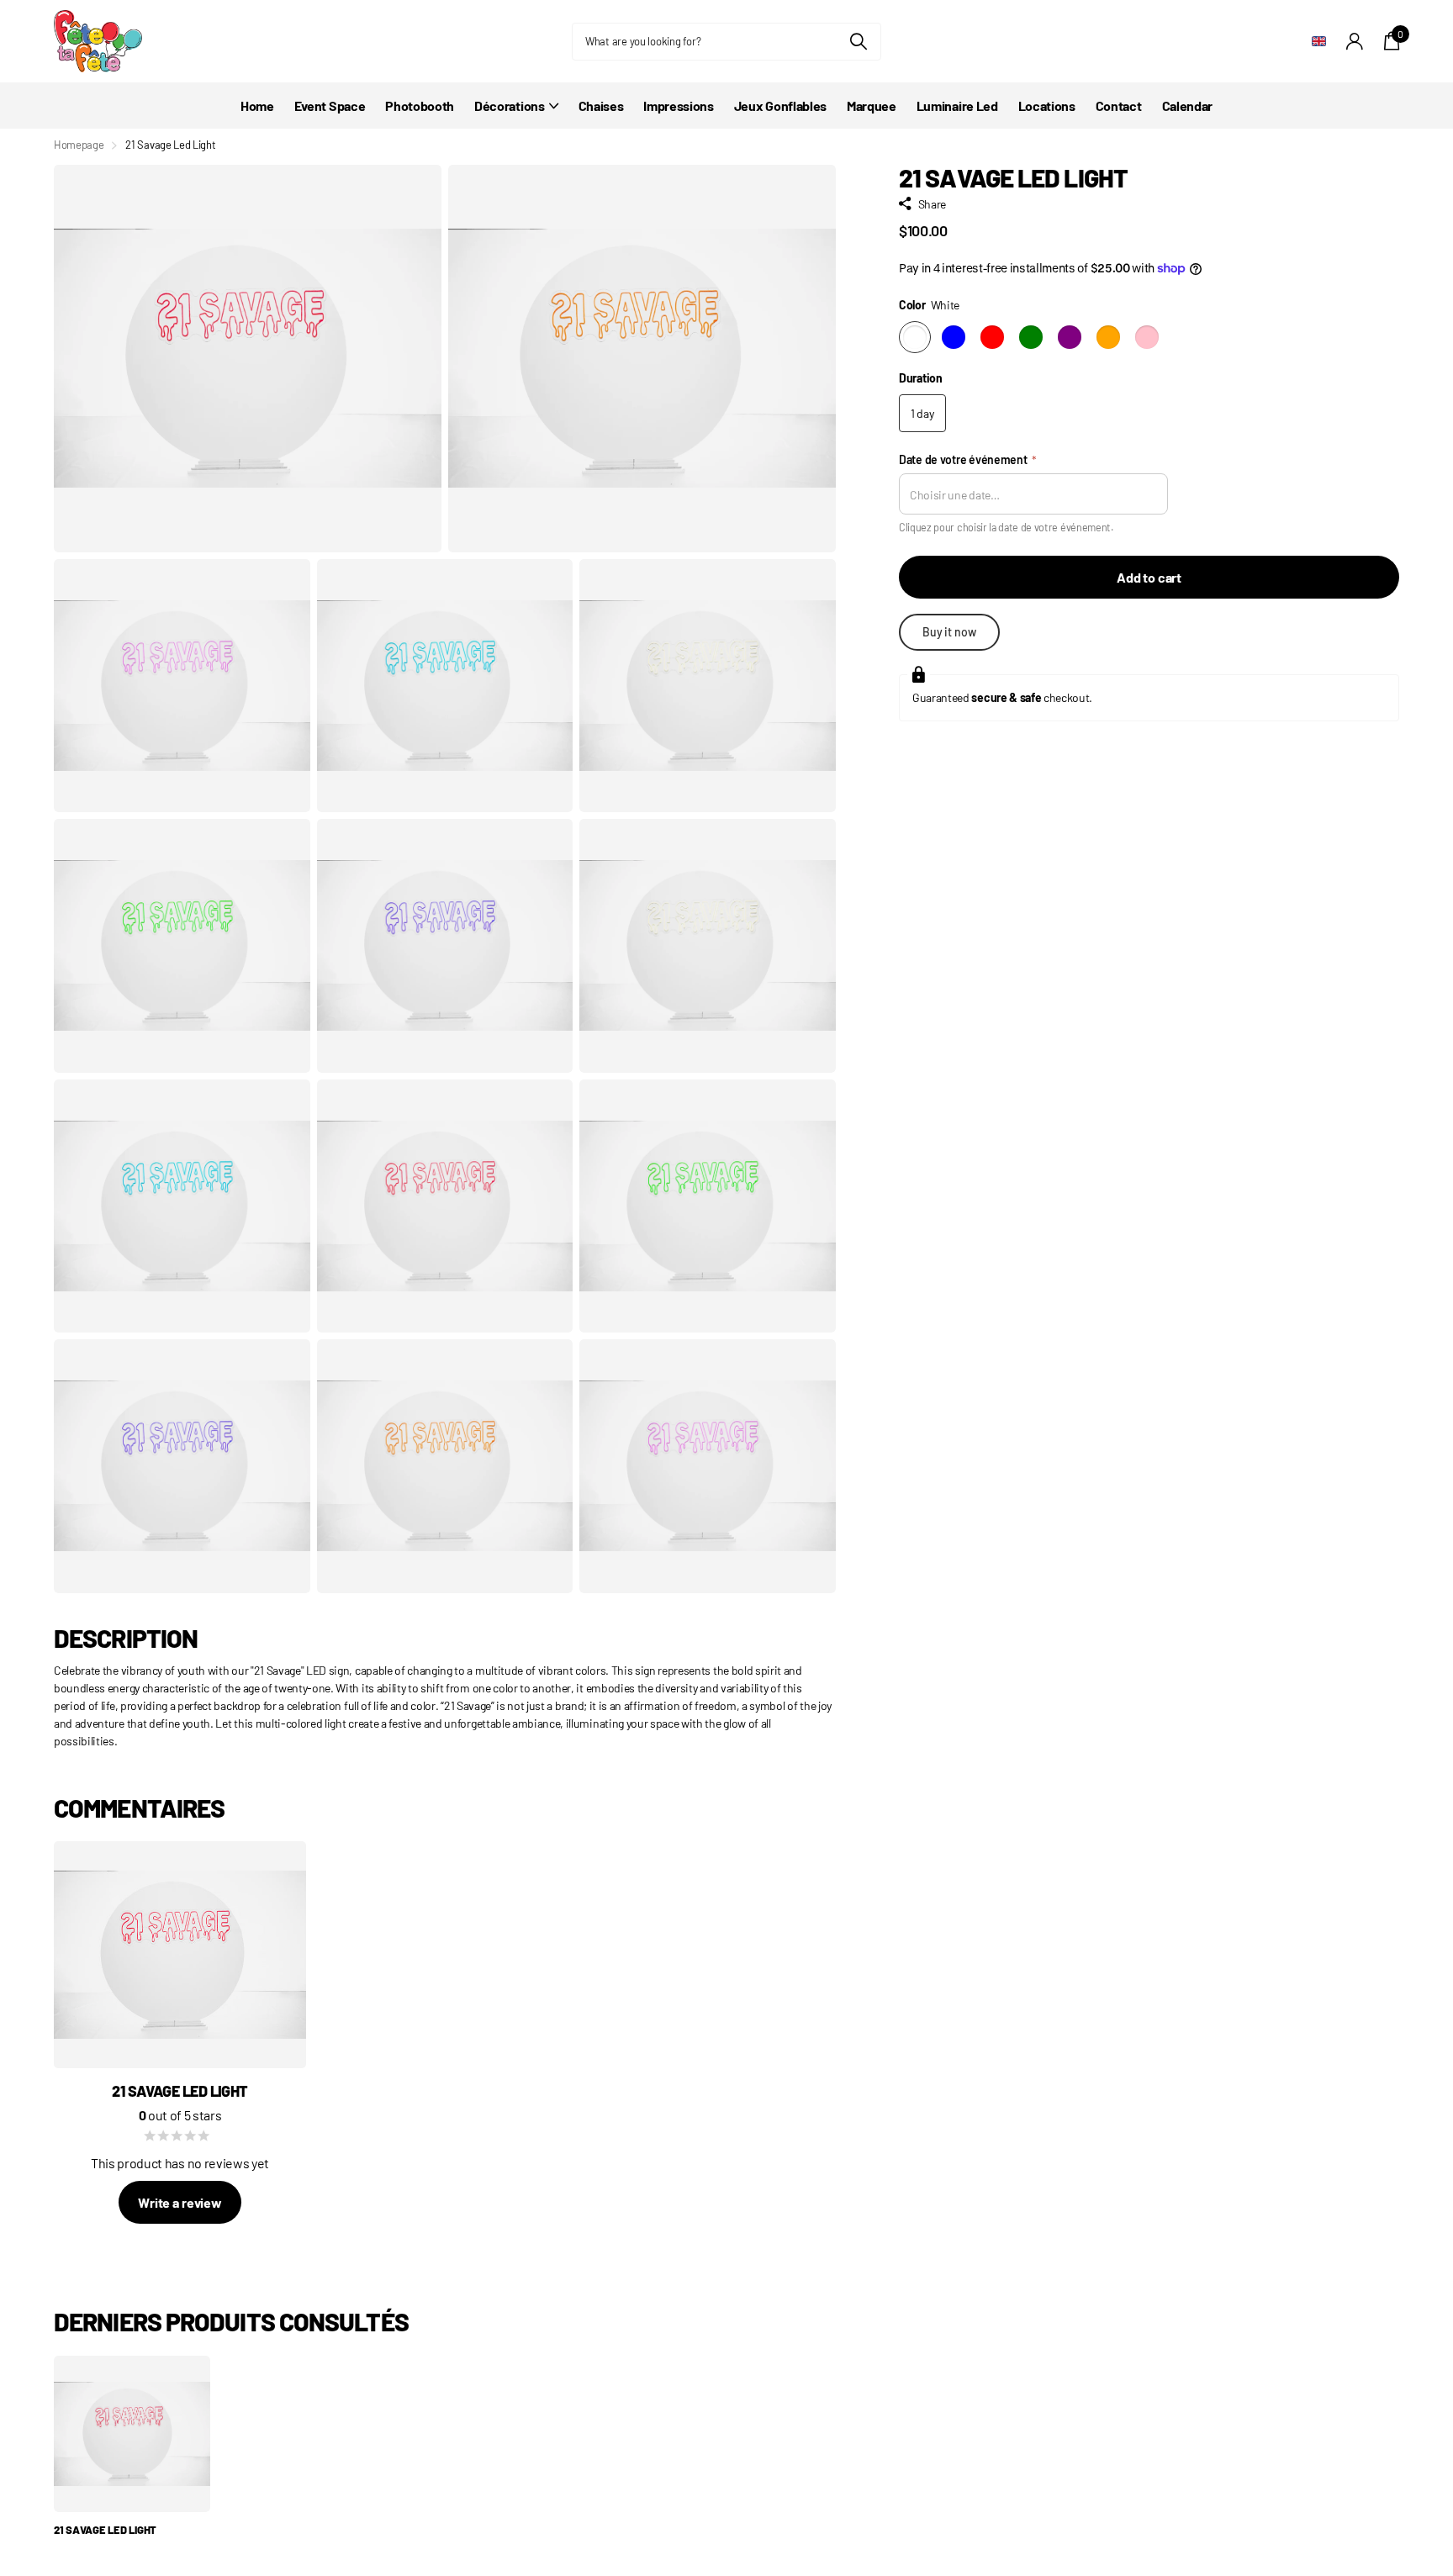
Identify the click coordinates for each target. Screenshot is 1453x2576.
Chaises (601, 106)
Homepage (79, 145)
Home (257, 106)
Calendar (1187, 106)
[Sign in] (1355, 42)
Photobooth (420, 106)
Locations (1047, 106)
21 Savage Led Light (105, 2530)
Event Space (330, 106)
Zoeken (858, 42)
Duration (921, 378)
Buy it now (949, 632)
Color (929, 305)
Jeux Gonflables (780, 106)
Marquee (872, 106)
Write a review (180, 2202)
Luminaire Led (957, 106)
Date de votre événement (968, 459)
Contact (1119, 106)
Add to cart (1149, 577)
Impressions (678, 106)
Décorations (509, 106)
